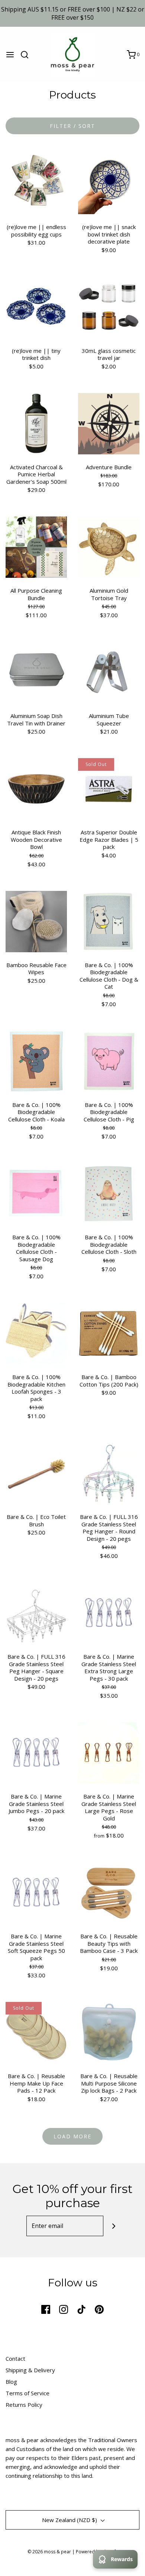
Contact (15, 2358)
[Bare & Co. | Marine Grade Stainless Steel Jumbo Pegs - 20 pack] (36, 1752)
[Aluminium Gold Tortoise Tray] (109, 547)
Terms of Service (28, 2393)
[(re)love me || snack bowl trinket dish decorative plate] (109, 183)
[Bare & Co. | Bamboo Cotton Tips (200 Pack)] (109, 1333)
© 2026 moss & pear (49, 2552)
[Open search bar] (27, 55)
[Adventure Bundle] (109, 423)
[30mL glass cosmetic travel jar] (109, 306)
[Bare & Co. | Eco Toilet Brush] (36, 1473)
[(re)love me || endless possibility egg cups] (36, 183)
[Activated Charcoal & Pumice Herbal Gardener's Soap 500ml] (36, 423)
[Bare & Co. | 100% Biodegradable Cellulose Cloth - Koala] (36, 1060)
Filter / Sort (72, 126)
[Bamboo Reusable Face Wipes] (36, 921)
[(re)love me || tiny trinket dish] (36, 306)
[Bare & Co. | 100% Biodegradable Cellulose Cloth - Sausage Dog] (36, 1193)
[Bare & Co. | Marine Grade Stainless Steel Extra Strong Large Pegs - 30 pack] (109, 1613)
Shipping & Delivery (30, 2370)
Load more (72, 2136)
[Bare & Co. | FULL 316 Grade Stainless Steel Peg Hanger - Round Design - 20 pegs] (109, 1473)
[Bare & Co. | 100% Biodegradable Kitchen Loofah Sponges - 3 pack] (36, 1333)
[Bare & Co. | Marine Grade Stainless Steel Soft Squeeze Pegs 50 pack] (36, 1892)
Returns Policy (24, 2405)
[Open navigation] (10, 55)
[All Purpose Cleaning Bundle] (36, 547)
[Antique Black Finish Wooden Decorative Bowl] (36, 788)
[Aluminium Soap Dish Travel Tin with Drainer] (36, 672)
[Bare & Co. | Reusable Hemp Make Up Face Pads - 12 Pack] (36, 2032)
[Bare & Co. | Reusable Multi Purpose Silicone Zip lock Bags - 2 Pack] (109, 2032)
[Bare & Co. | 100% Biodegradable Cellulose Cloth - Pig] (109, 1060)
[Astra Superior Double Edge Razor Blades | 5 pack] (109, 788)
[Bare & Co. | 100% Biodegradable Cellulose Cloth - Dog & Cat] (109, 921)
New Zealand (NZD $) (70, 2520)
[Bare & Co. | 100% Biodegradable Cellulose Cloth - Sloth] (109, 1193)
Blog (11, 2382)
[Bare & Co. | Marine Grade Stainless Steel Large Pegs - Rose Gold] (109, 1752)
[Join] (114, 2226)
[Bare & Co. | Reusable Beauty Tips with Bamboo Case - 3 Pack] (109, 1892)
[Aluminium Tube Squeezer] (109, 672)
